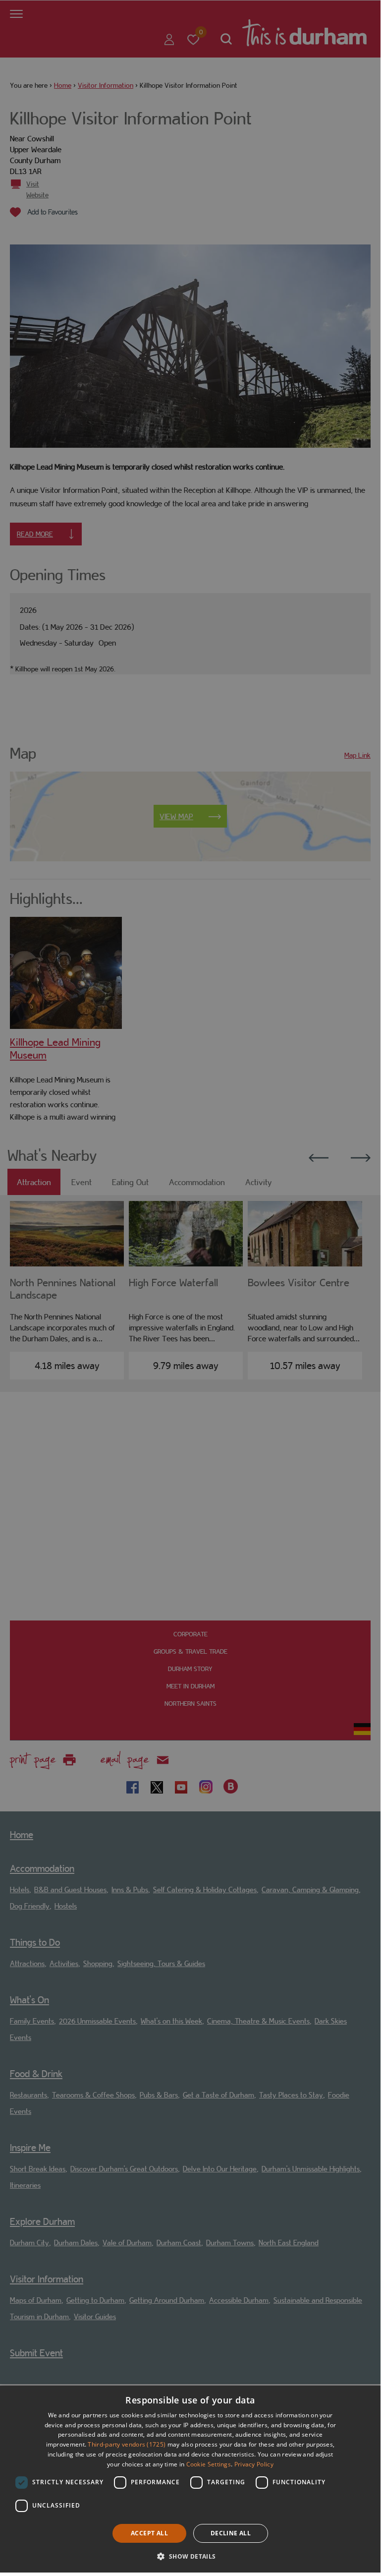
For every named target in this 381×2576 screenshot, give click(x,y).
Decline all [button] (231, 2533)
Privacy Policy (254, 2464)
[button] (190, 2555)
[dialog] (190, 2479)
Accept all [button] (149, 2533)
